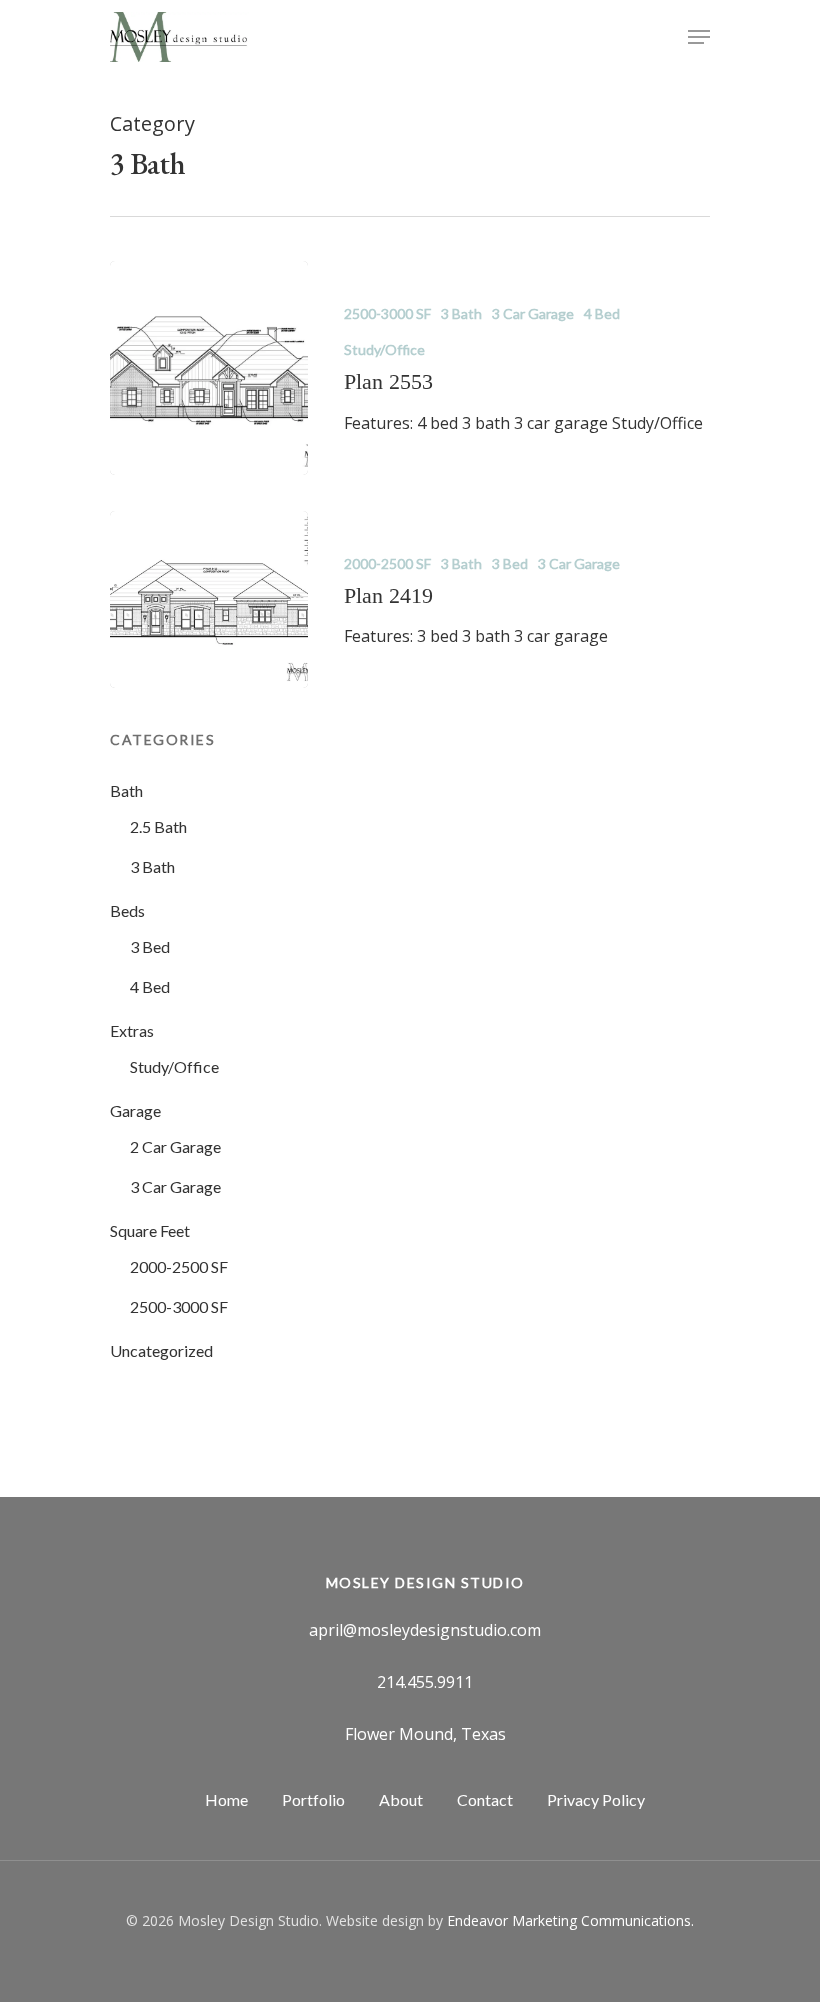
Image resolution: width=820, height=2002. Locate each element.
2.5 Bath (158, 826)
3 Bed (510, 563)
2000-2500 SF (387, 563)
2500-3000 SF (387, 313)
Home (226, 1799)
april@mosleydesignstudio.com (425, 1630)
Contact (485, 1799)
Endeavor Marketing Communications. (570, 1920)
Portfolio (313, 1799)
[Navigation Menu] (699, 37)
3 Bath (461, 313)
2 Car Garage (175, 1146)
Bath (126, 790)
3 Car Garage (533, 313)
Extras (132, 1030)
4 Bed (602, 313)
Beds (127, 910)
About (401, 1799)
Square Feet (150, 1230)
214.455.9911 (425, 1682)
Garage (135, 1110)
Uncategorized (161, 1350)
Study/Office (384, 349)
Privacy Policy (596, 1799)
